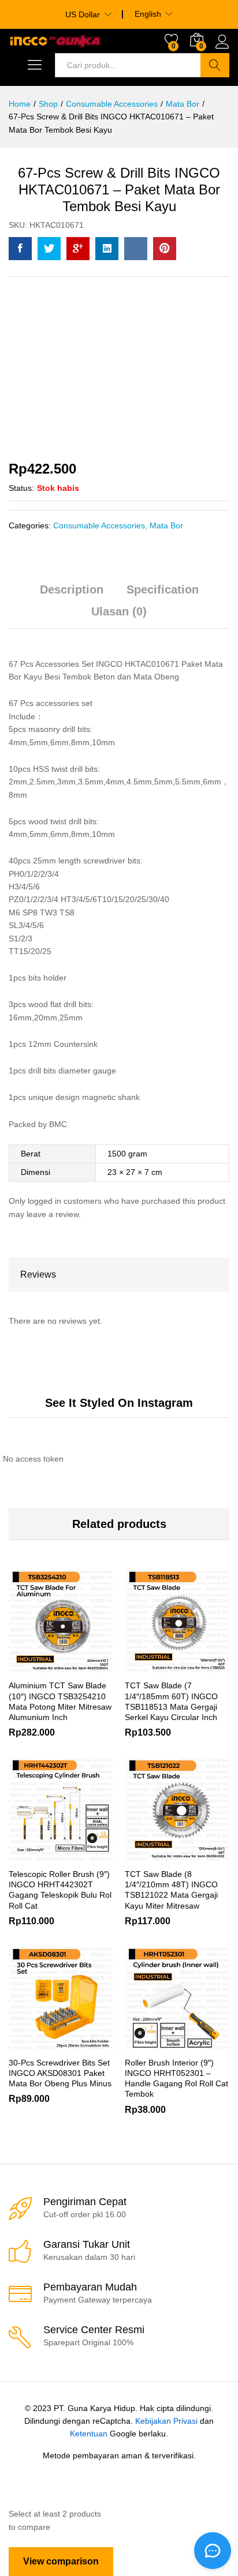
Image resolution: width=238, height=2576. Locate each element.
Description (72, 589)
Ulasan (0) (119, 611)
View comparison (61, 2561)
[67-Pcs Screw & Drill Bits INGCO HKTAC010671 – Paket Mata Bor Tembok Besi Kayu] (20, 249)
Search (215, 65)
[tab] (72, 595)
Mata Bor (166, 525)
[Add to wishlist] (86, 1666)
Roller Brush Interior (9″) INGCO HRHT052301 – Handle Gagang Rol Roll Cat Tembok (176, 2079)
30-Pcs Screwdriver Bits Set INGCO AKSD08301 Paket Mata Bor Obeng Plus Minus (60, 2073)
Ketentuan (89, 2434)
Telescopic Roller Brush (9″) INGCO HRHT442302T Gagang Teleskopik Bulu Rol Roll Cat (60, 1890)
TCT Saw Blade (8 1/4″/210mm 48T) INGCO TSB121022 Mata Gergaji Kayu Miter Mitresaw (171, 1890)
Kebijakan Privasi (166, 2421)
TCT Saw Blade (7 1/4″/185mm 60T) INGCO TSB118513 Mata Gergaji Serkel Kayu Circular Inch (171, 1701)
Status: (21, 488)
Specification (163, 589)
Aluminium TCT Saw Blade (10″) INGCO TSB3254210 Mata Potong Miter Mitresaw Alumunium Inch (60, 1701)
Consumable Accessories (99, 525)
